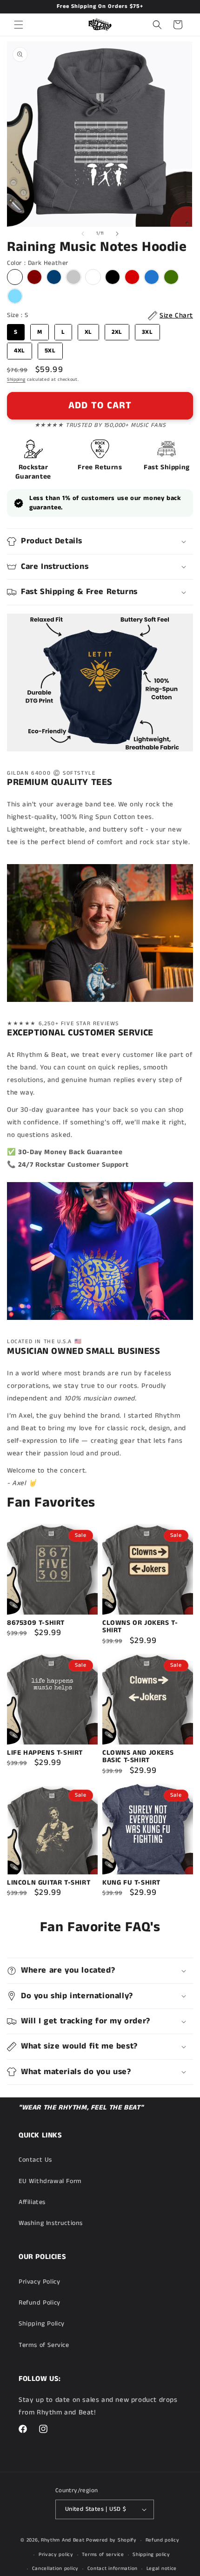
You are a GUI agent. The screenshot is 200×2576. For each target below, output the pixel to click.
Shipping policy (151, 2555)
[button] (19, 25)
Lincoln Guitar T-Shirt (49, 1883)
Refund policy (163, 2540)
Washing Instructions (51, 2223)
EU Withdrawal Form (50, 2181)
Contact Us (35, 2160)
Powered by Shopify (111, 2540)
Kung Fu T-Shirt (131, 1883)
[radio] (15, 277)
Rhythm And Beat (63, 2540)
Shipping (16, 379)
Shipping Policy (42, 2324)
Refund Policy (40, 2303)
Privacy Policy (39, 2282)
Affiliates (32, 2202)
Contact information (113, 2569)
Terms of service (103, 2555)
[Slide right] (117, 234)
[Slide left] (83, 234)
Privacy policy (56, 2555)
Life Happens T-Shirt (45, 1753)
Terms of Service (44, 2345)
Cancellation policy (55, 2569)
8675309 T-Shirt (36, 1623)
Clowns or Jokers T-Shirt (140, 1627)
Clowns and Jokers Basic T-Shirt (138, 1757)
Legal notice (162, 2569)
